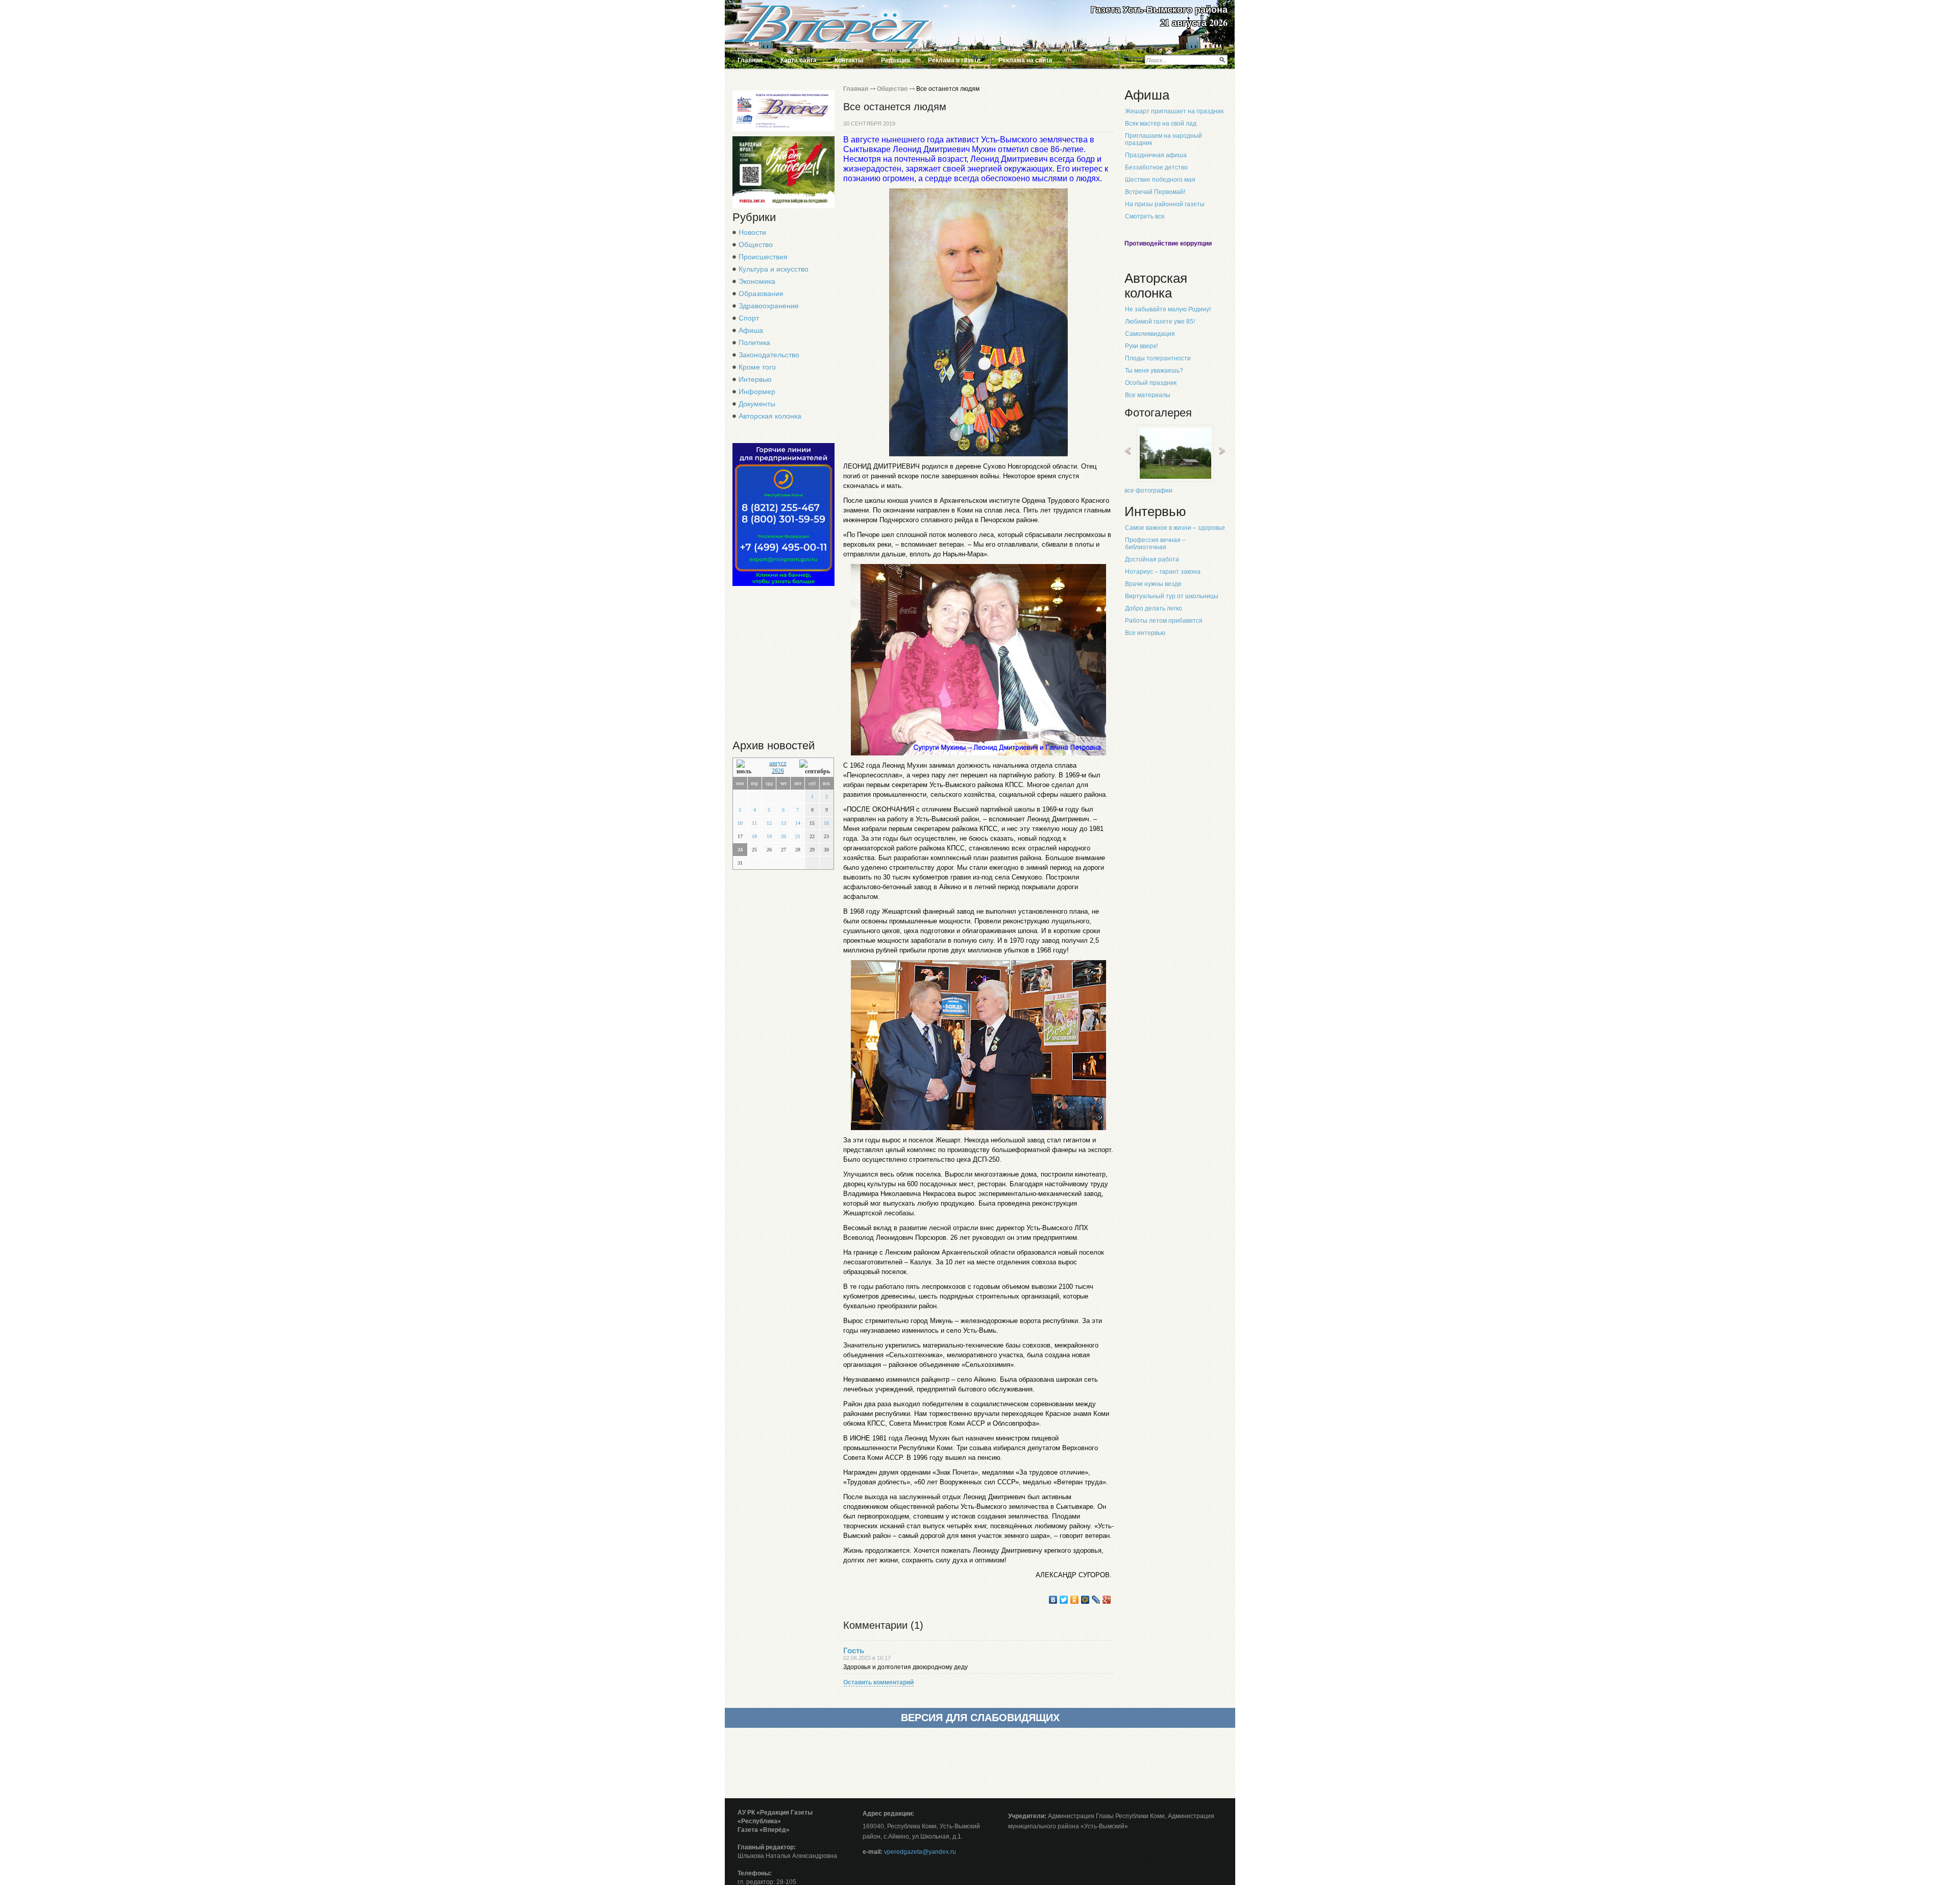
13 (783, 823)
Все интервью (1145, 633)
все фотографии (1148, 491)
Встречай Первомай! (1155, 192)
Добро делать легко (1154, 608)
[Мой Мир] (1085, 1600)
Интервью (755, 379)
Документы (757, 404)
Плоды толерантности (1158, 358)
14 (798, 823)
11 (754, 823)
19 (769, 836)
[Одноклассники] (1075, 1600)
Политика (754, 342)
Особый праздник (1151, 383)
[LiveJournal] (1096, 1600)
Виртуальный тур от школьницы (1172, 596)
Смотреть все (1145, 216)
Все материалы (1148, 395)
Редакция (896, 60)
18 (754, 836)
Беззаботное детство (1156, 167)
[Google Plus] (1107, 1600)
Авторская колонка (770, 416)
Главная (750, 60)
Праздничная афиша (1156, 155)
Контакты (849, 60)
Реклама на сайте (1025, 60)
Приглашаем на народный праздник (1163, 139)
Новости (752, 232)
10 (740, 823)
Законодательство (769, 355)
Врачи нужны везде (1153, 584)
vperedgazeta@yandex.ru (920, 1852)
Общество (756, 244)
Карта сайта (799, 60)
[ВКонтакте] (1053, 1600)
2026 (778, 771)
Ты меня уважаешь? (1154, 371)
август (778, 763)
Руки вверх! (1141, 346)
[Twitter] (1064, 1600)
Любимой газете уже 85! (1160, 322)
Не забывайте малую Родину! (1168, 309)
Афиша (751, 330)
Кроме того (757, 367)
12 (769, 823)
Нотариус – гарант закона (1163, 572)
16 (826, 823)
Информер (757, 391)
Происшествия (763, 257)
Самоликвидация (1150, 334)
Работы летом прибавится (1164, 621)
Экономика (757, 281)
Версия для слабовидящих (980, 1718)
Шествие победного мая (1160, 180)
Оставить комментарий (878, 1682)
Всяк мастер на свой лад (1161, 124)
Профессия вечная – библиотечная (1155, 544)
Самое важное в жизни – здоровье (1175, 528)
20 (783, 836)
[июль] (746, 767)
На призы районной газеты (1165, 204)
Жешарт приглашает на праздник (1174, 111)
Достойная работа (1152, 559)
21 (798, 836)
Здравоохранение (769, 306)
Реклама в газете (954, 60)
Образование (761, 293)
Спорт (749, 318)
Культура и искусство (774, 269)
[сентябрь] (815, 767)
